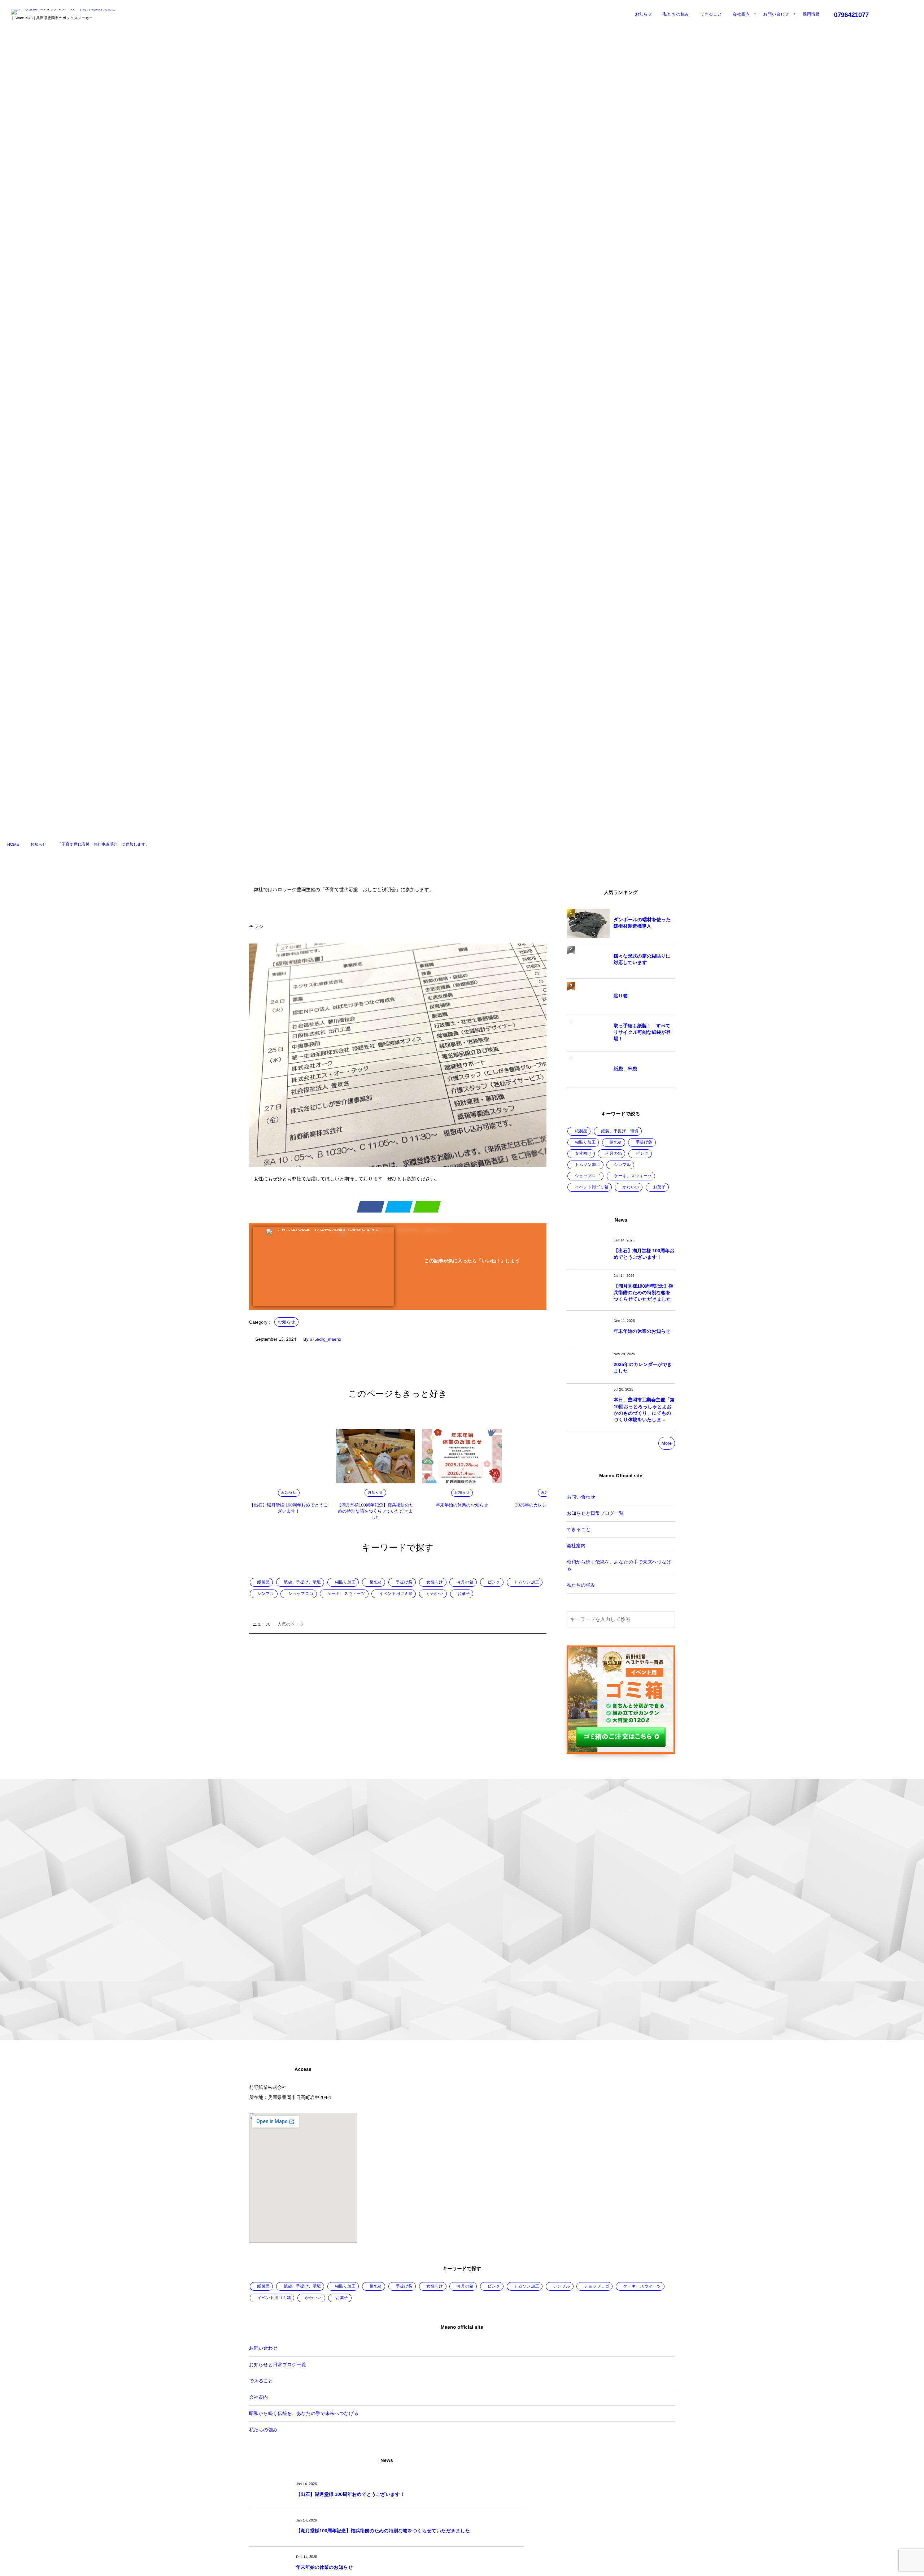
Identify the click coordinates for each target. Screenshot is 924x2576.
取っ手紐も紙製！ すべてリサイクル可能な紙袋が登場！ (642, 1032)
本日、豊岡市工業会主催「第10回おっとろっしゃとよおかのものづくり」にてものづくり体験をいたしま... (644, 1410)
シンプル (266, 1594)
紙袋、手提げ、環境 (302, 1582)
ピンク (494, 1582)
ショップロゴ (301, 1594)
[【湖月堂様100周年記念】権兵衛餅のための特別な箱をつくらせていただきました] (375, 1456)
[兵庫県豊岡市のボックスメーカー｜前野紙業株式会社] (63, 12)
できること (579, 1529)
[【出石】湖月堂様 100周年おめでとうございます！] (289, 1456)
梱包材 (376, 1582)
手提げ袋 (404, 1582)
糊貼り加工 (345, 1582)
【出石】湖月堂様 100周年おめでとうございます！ (644, 1254)
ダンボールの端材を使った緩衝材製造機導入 (642, 923)
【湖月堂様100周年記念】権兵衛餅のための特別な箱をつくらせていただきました (376, 1511)
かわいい (435, 1594)
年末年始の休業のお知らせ (462, 1505)
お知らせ (286, 1322)
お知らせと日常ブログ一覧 (595, 1513)
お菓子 (464, 1594)
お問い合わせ (581, 1497)
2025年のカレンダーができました (643, 1368)
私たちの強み (581, 1585)
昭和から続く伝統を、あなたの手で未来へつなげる (619, 1565)
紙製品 (263, 1582)
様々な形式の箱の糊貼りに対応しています (642, 959)
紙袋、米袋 (625, 1069)
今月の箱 (465, 1582)
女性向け (435, 1582)
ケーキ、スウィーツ (346, 1594)
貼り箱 (621, 996)
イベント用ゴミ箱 (396, 1594)
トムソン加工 (527, 1582)
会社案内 (576, 1546)
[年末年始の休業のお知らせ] (462, 1456)
